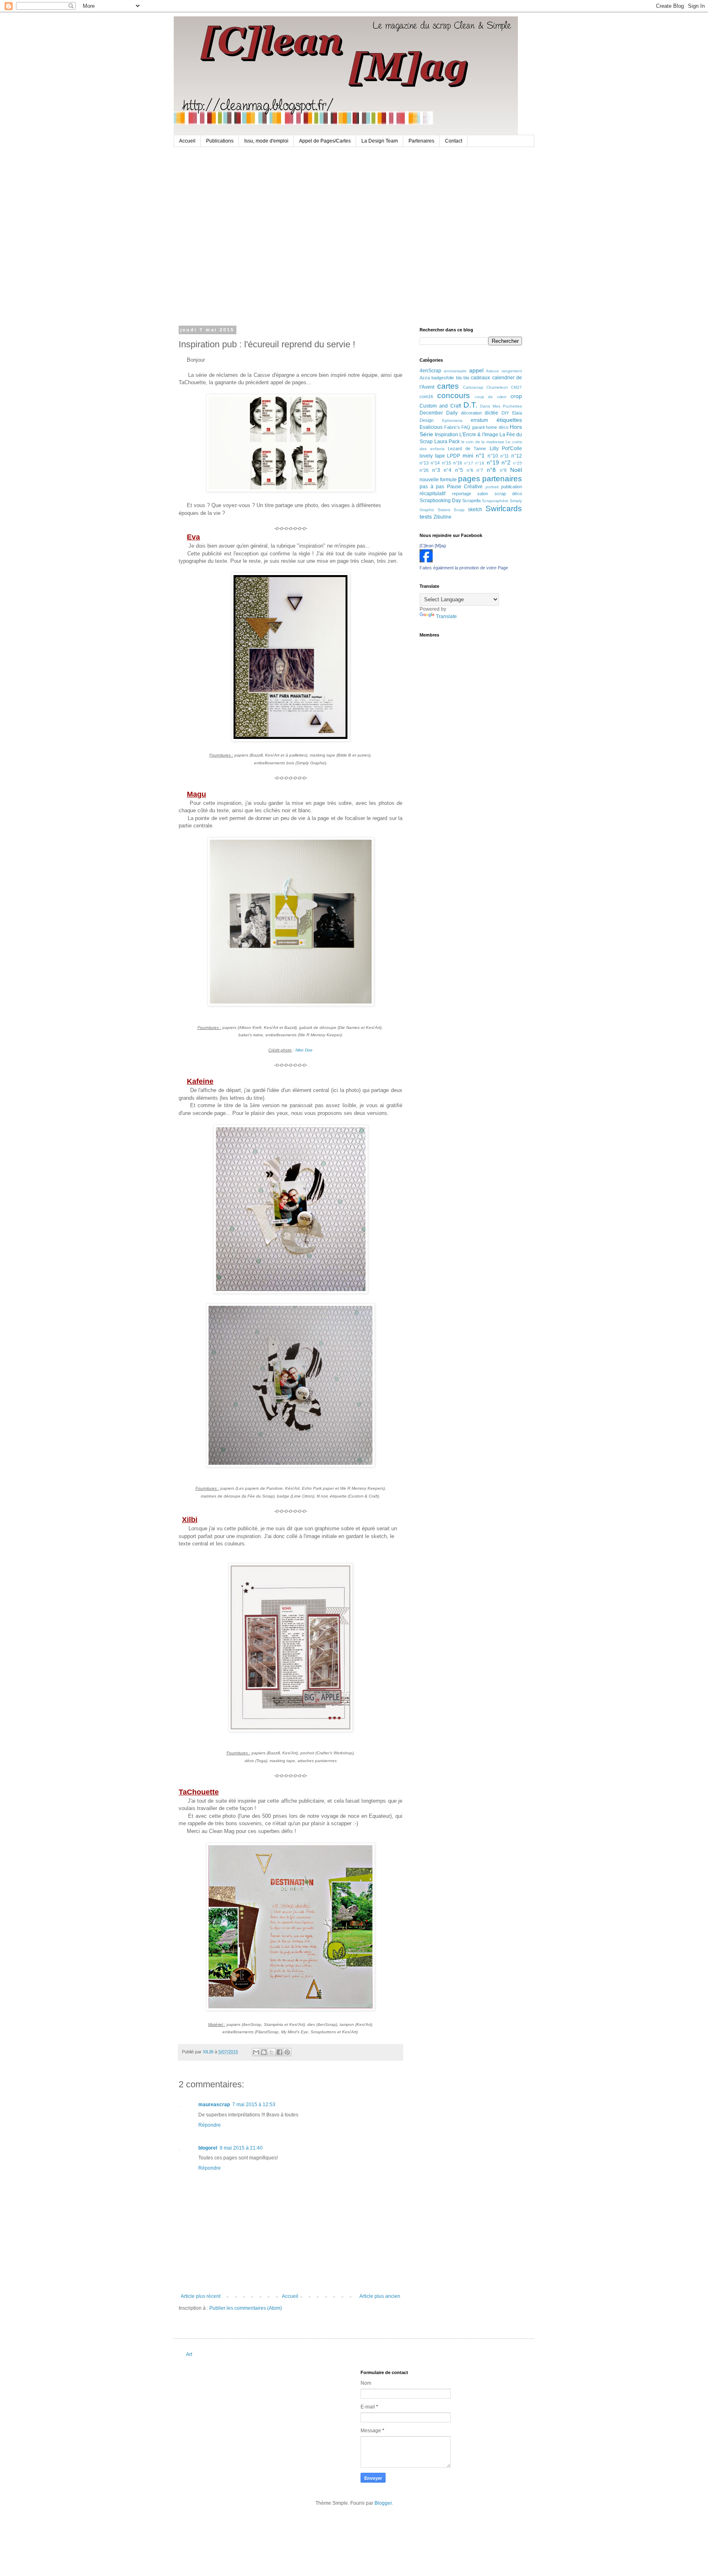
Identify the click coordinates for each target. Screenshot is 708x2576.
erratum (479, 420)
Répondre (210, 2125)
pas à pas (432, 487)
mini (468, 455)
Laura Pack (447, 442)
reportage (462, 494)
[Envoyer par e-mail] (256, 2052)
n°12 (517, 456)
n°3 (436, 470)
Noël (516, 470)
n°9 (503, 470)
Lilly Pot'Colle (506, 449)
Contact (454, 141)
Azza (425, 378)
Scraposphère (495, 501)
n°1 (480, 455)
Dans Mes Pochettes (501, 406)
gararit (478, 427)
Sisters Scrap (451, 510)
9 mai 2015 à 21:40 (241, 2148)
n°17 (469, 463)
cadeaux (480, 378)
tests (426, 517)
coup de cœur (491, 397)
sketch (475, 510)
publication (512, 487)
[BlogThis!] (264, 2052)
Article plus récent (201, 2296)
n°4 (448, 470)
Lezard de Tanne (467, 449)
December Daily (439, 413)
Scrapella (471, 501)
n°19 (493, 462)
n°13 (424, 463)
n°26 (424, 470)
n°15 (447, 463)
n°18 (480, 463)
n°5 (459, 470)
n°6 (470, 470)
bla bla (463, 378)
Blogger (383, 2503)
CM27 (516, 387)
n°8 (491, 470)
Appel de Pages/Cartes (325, 141)
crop (516, 396)
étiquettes (509, 420)
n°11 (505, 456)
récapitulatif (432, 494)
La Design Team (380, 141)
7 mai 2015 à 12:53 (254, 2105)
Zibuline (442, 517)
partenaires (502, 479)
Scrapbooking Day (440, 501)
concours (454, 395)
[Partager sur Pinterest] (287, 2052)
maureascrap (214, 2105)
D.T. (470, 405)
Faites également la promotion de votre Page (464, 568)
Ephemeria (452, 420)
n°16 (458, 463)
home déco (497, 427)
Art (189, 2354)
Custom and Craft (440, 406)
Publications (220, 141)
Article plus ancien (380, 2296)
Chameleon (497, 387)
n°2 (506, 462)
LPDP (454, 456)
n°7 (480, 470)
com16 (426, 396)
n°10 (493, 456)
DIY (505, 413)
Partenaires (421, 141)
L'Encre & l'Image (479, 435)
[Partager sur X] (272, 2052)
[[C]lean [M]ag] (426, 561)
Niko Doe (304, 1050)
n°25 (517, 463)
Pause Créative (465, 487)
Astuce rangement (504, 371)
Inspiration (446, 435)
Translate (446, 616)
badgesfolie (443, 378)
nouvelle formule (438, 480)
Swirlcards (504, 509)
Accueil (187, 141)
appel (476, 370)
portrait (492, 487)
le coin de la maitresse (483, 442)
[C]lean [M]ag (433, 546)
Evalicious (431, 427)
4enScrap (430, 371)
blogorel (208, 2148)
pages (469, 479)
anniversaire (455, 371)
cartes (448, 386)
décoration (471, 413)
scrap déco (508, 494)
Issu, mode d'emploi (266, 141)
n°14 (435, 463)
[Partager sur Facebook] (279, 2052)
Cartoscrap (473, 387)
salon (483, 494)
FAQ (466, 427)
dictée (491, 413)
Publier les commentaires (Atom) (246, 2308)
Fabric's (452, 427)
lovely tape (432, 456)
